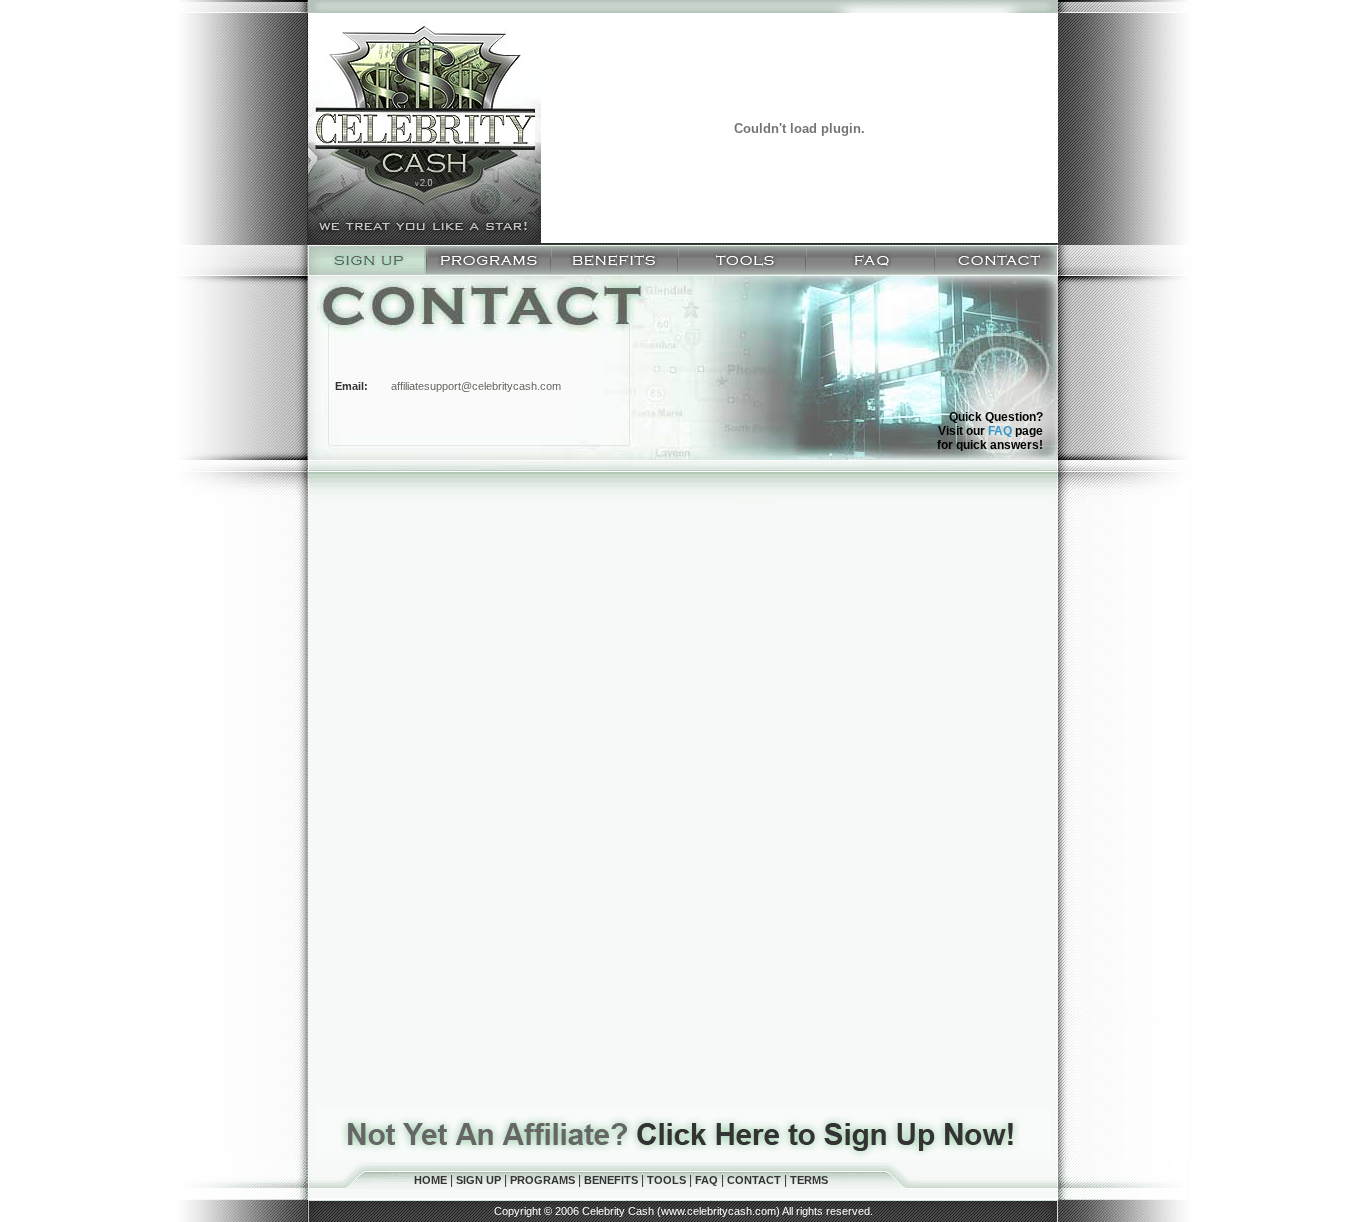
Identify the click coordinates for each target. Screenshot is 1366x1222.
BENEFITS (612, 1180)
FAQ (1000, 431)
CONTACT (755, 1180)
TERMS (809, 1180)
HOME (432, 1180)
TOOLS (668, 1180)
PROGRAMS (544, 1180)
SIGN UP (480, 1180)
